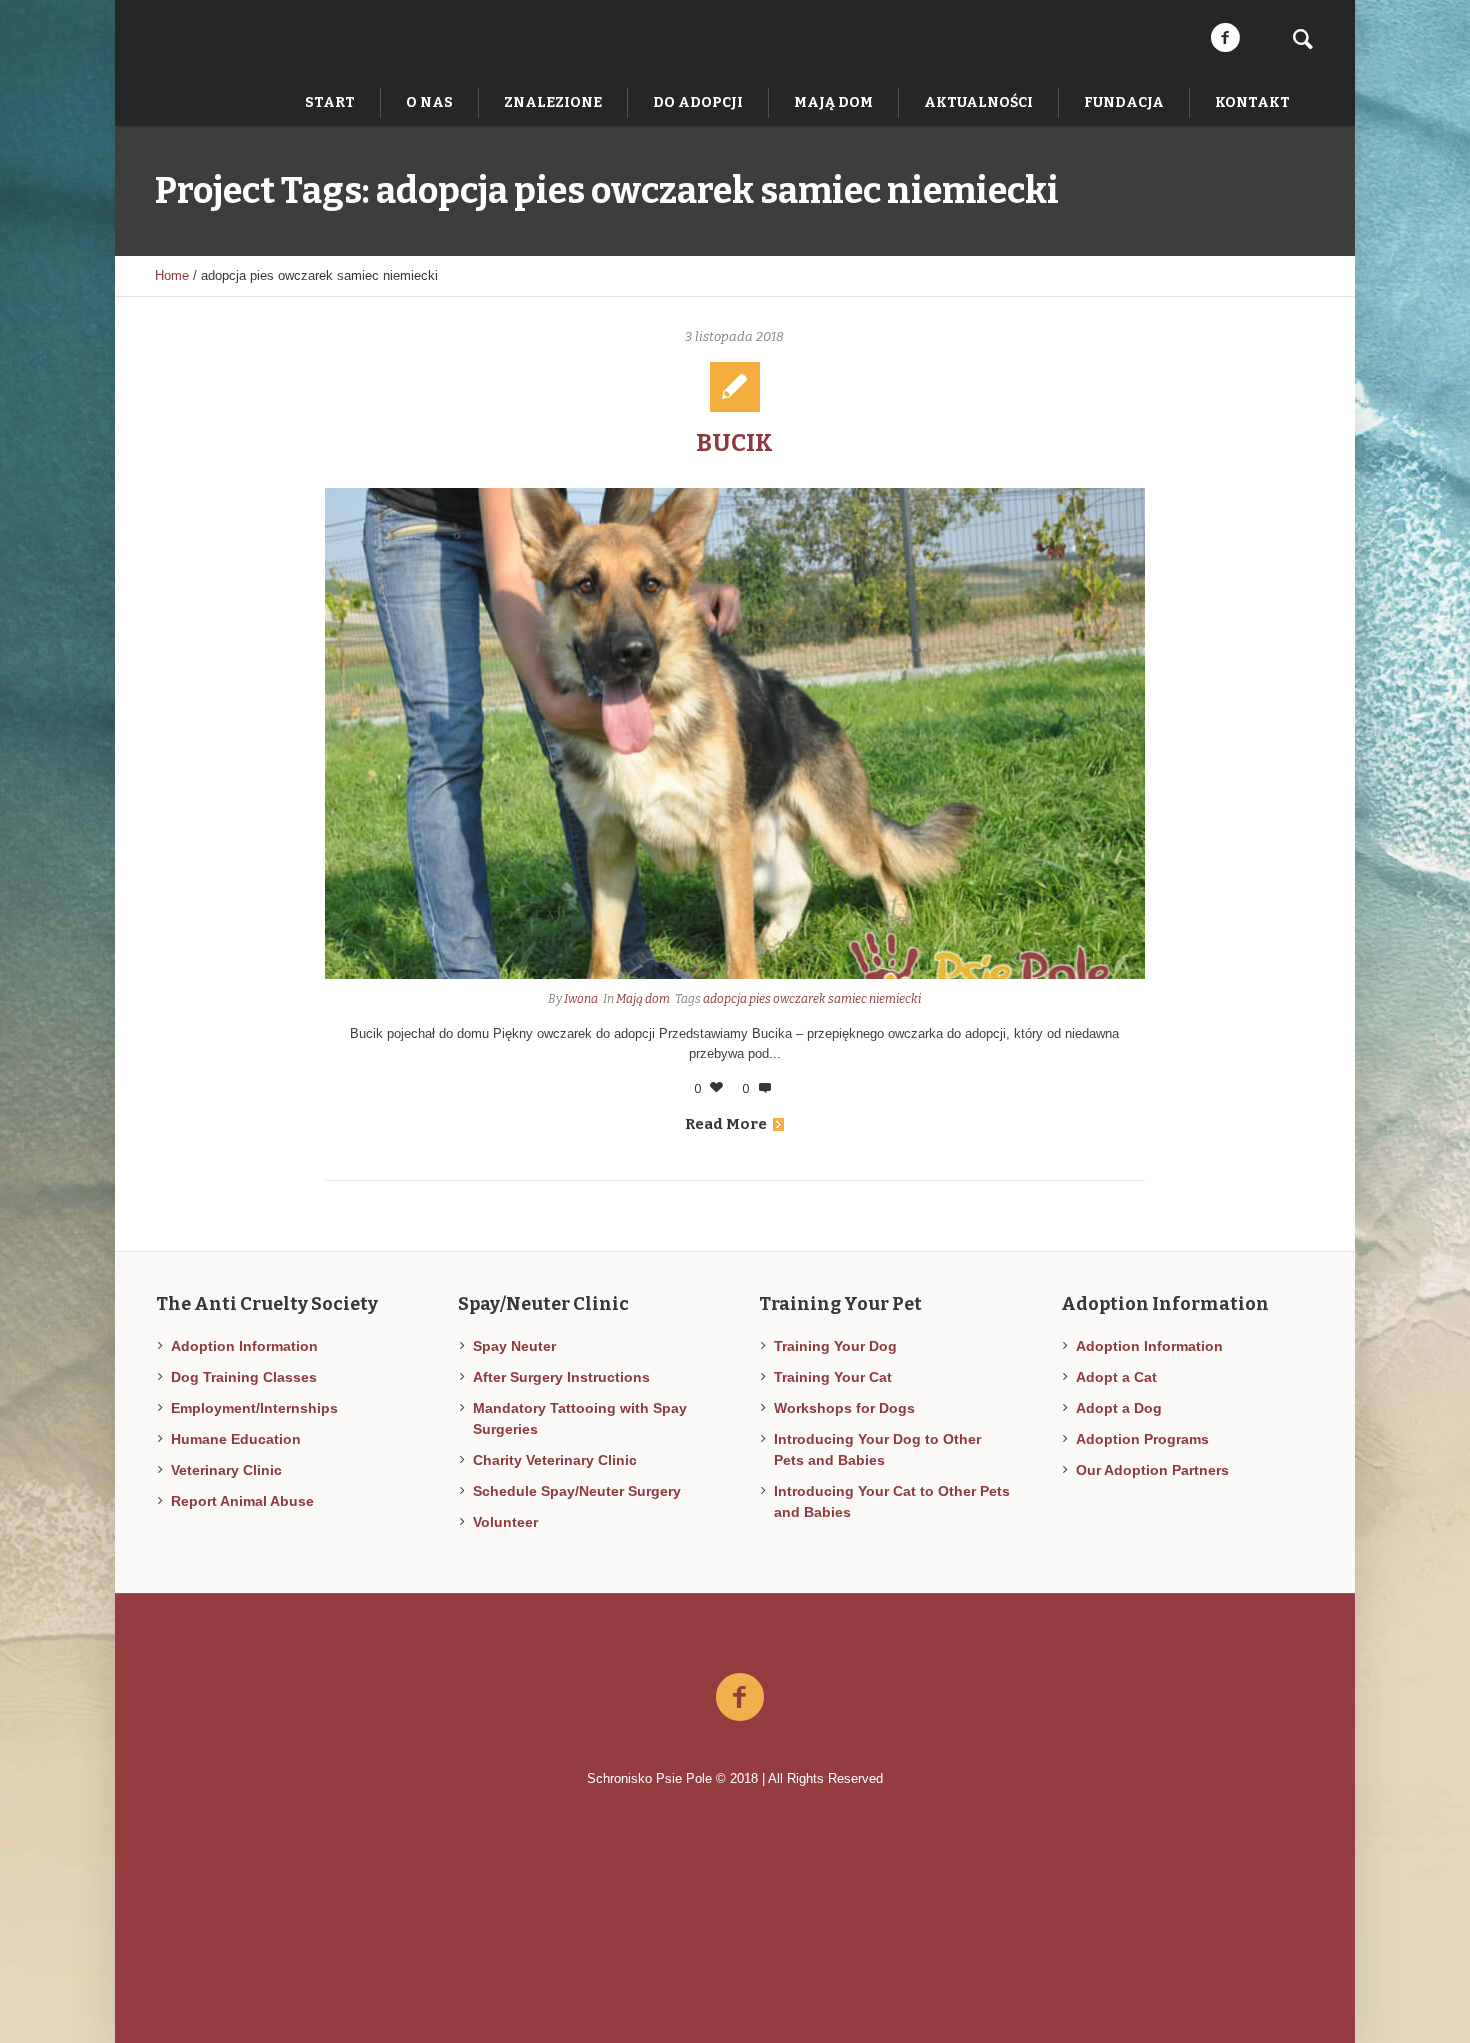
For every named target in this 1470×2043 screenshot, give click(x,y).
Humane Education (236, 1439)
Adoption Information (244, 1346)
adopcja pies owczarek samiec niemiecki (812, 999)
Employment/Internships (254, 1408)
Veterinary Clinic (226, 1470)
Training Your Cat (833, 1377)
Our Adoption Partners (1152, 1470)
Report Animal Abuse (242, 1501)
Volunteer (505, 1522)
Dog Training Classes (244, 1377)
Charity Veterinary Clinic (555, 1460)
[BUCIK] (735, 733)
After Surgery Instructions (561, 1377)
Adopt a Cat (1116, 1377)
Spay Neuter (514, 1346)
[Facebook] (1225, 38)
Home (172, 275)
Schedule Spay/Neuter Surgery (577, 1491)
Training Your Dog (835, 1346)
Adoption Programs (1142, 1439)
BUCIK (734, 443)
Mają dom (643, 999)
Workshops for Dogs (844, 1408)
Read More (726, 1124)
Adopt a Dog (1119, 1408)
